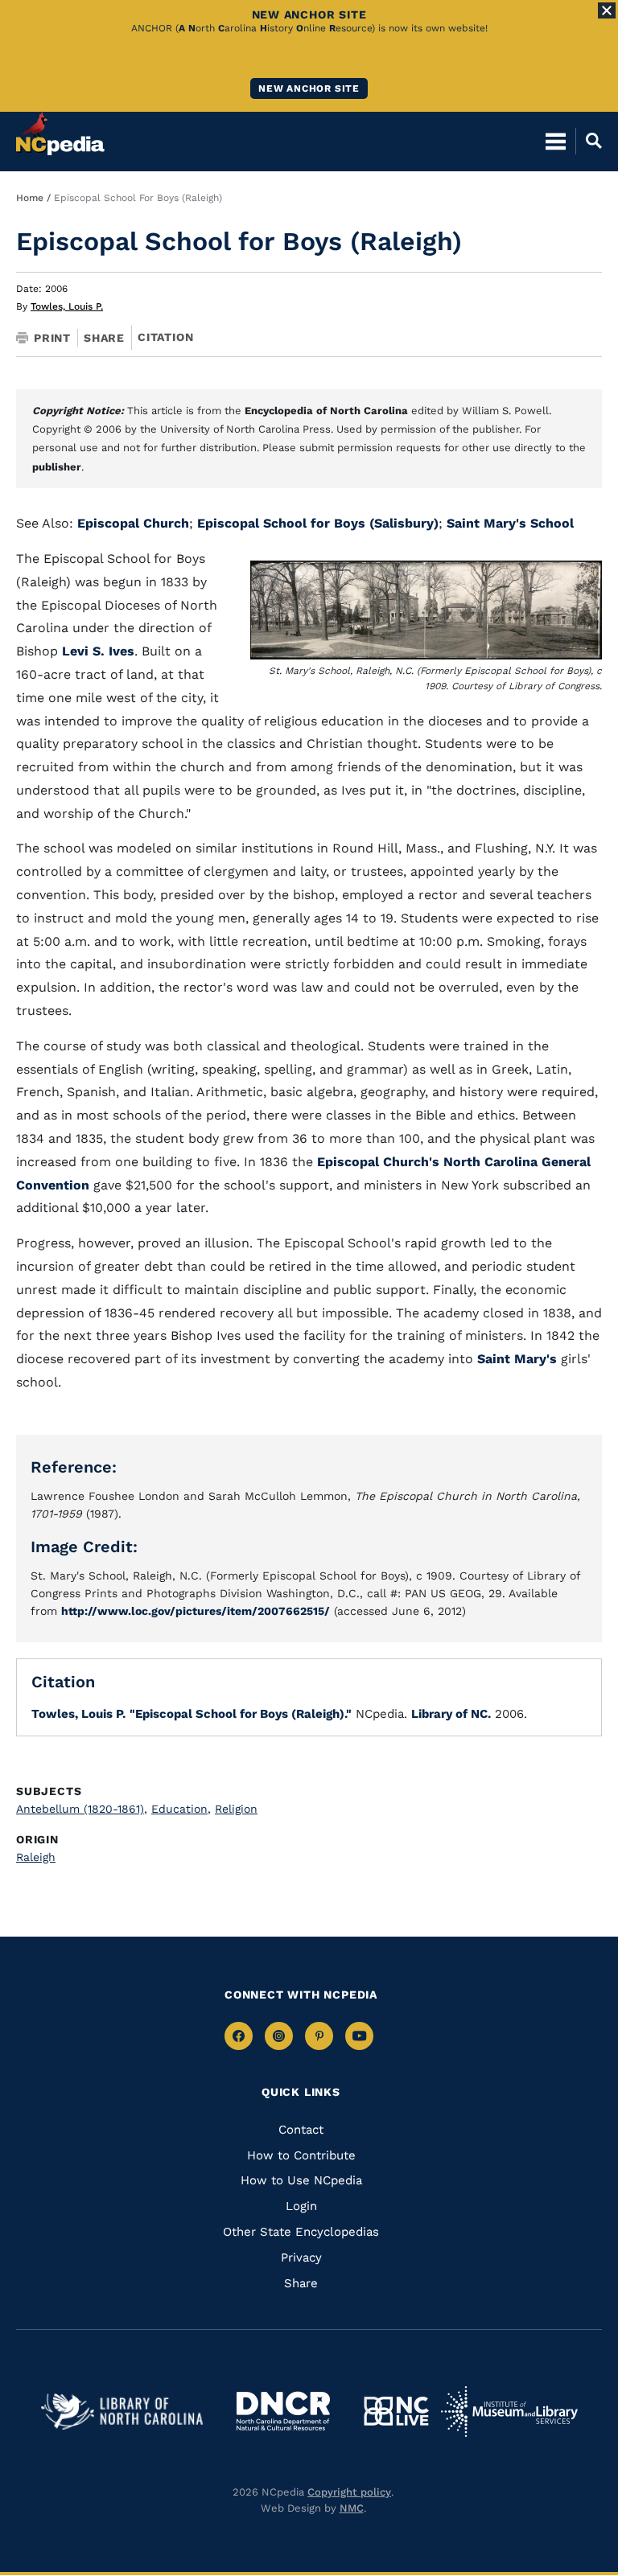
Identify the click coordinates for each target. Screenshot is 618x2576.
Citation (165, 337)
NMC (352, 2508)
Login (301, 2206)
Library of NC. (451, 1714)
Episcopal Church (133, 523)
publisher (57, 467)
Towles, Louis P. (67, 306)
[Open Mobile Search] (589, 141)
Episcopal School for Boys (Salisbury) (318, 523)
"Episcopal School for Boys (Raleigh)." (241, 1714)
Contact (301, 2130)
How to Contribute (301, 2155)
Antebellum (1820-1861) (82, 1809)
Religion (236, 1809)
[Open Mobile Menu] (556, 141)
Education (181, 1809)
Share (104, 338)
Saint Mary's (517, 1359)
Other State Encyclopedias (301, 2232)
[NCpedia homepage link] (60, 134)
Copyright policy (349, 2492)
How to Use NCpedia (301, 2180)
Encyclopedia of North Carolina (326, 411)
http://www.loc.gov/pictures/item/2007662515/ (196, 1611)
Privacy (301, 2258)
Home (30, 198)
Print (52, 338)
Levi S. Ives (98, 651)
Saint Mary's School (510, 523)
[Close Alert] (607, 10)
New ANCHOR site (309, 88)
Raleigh (36, 1857)
